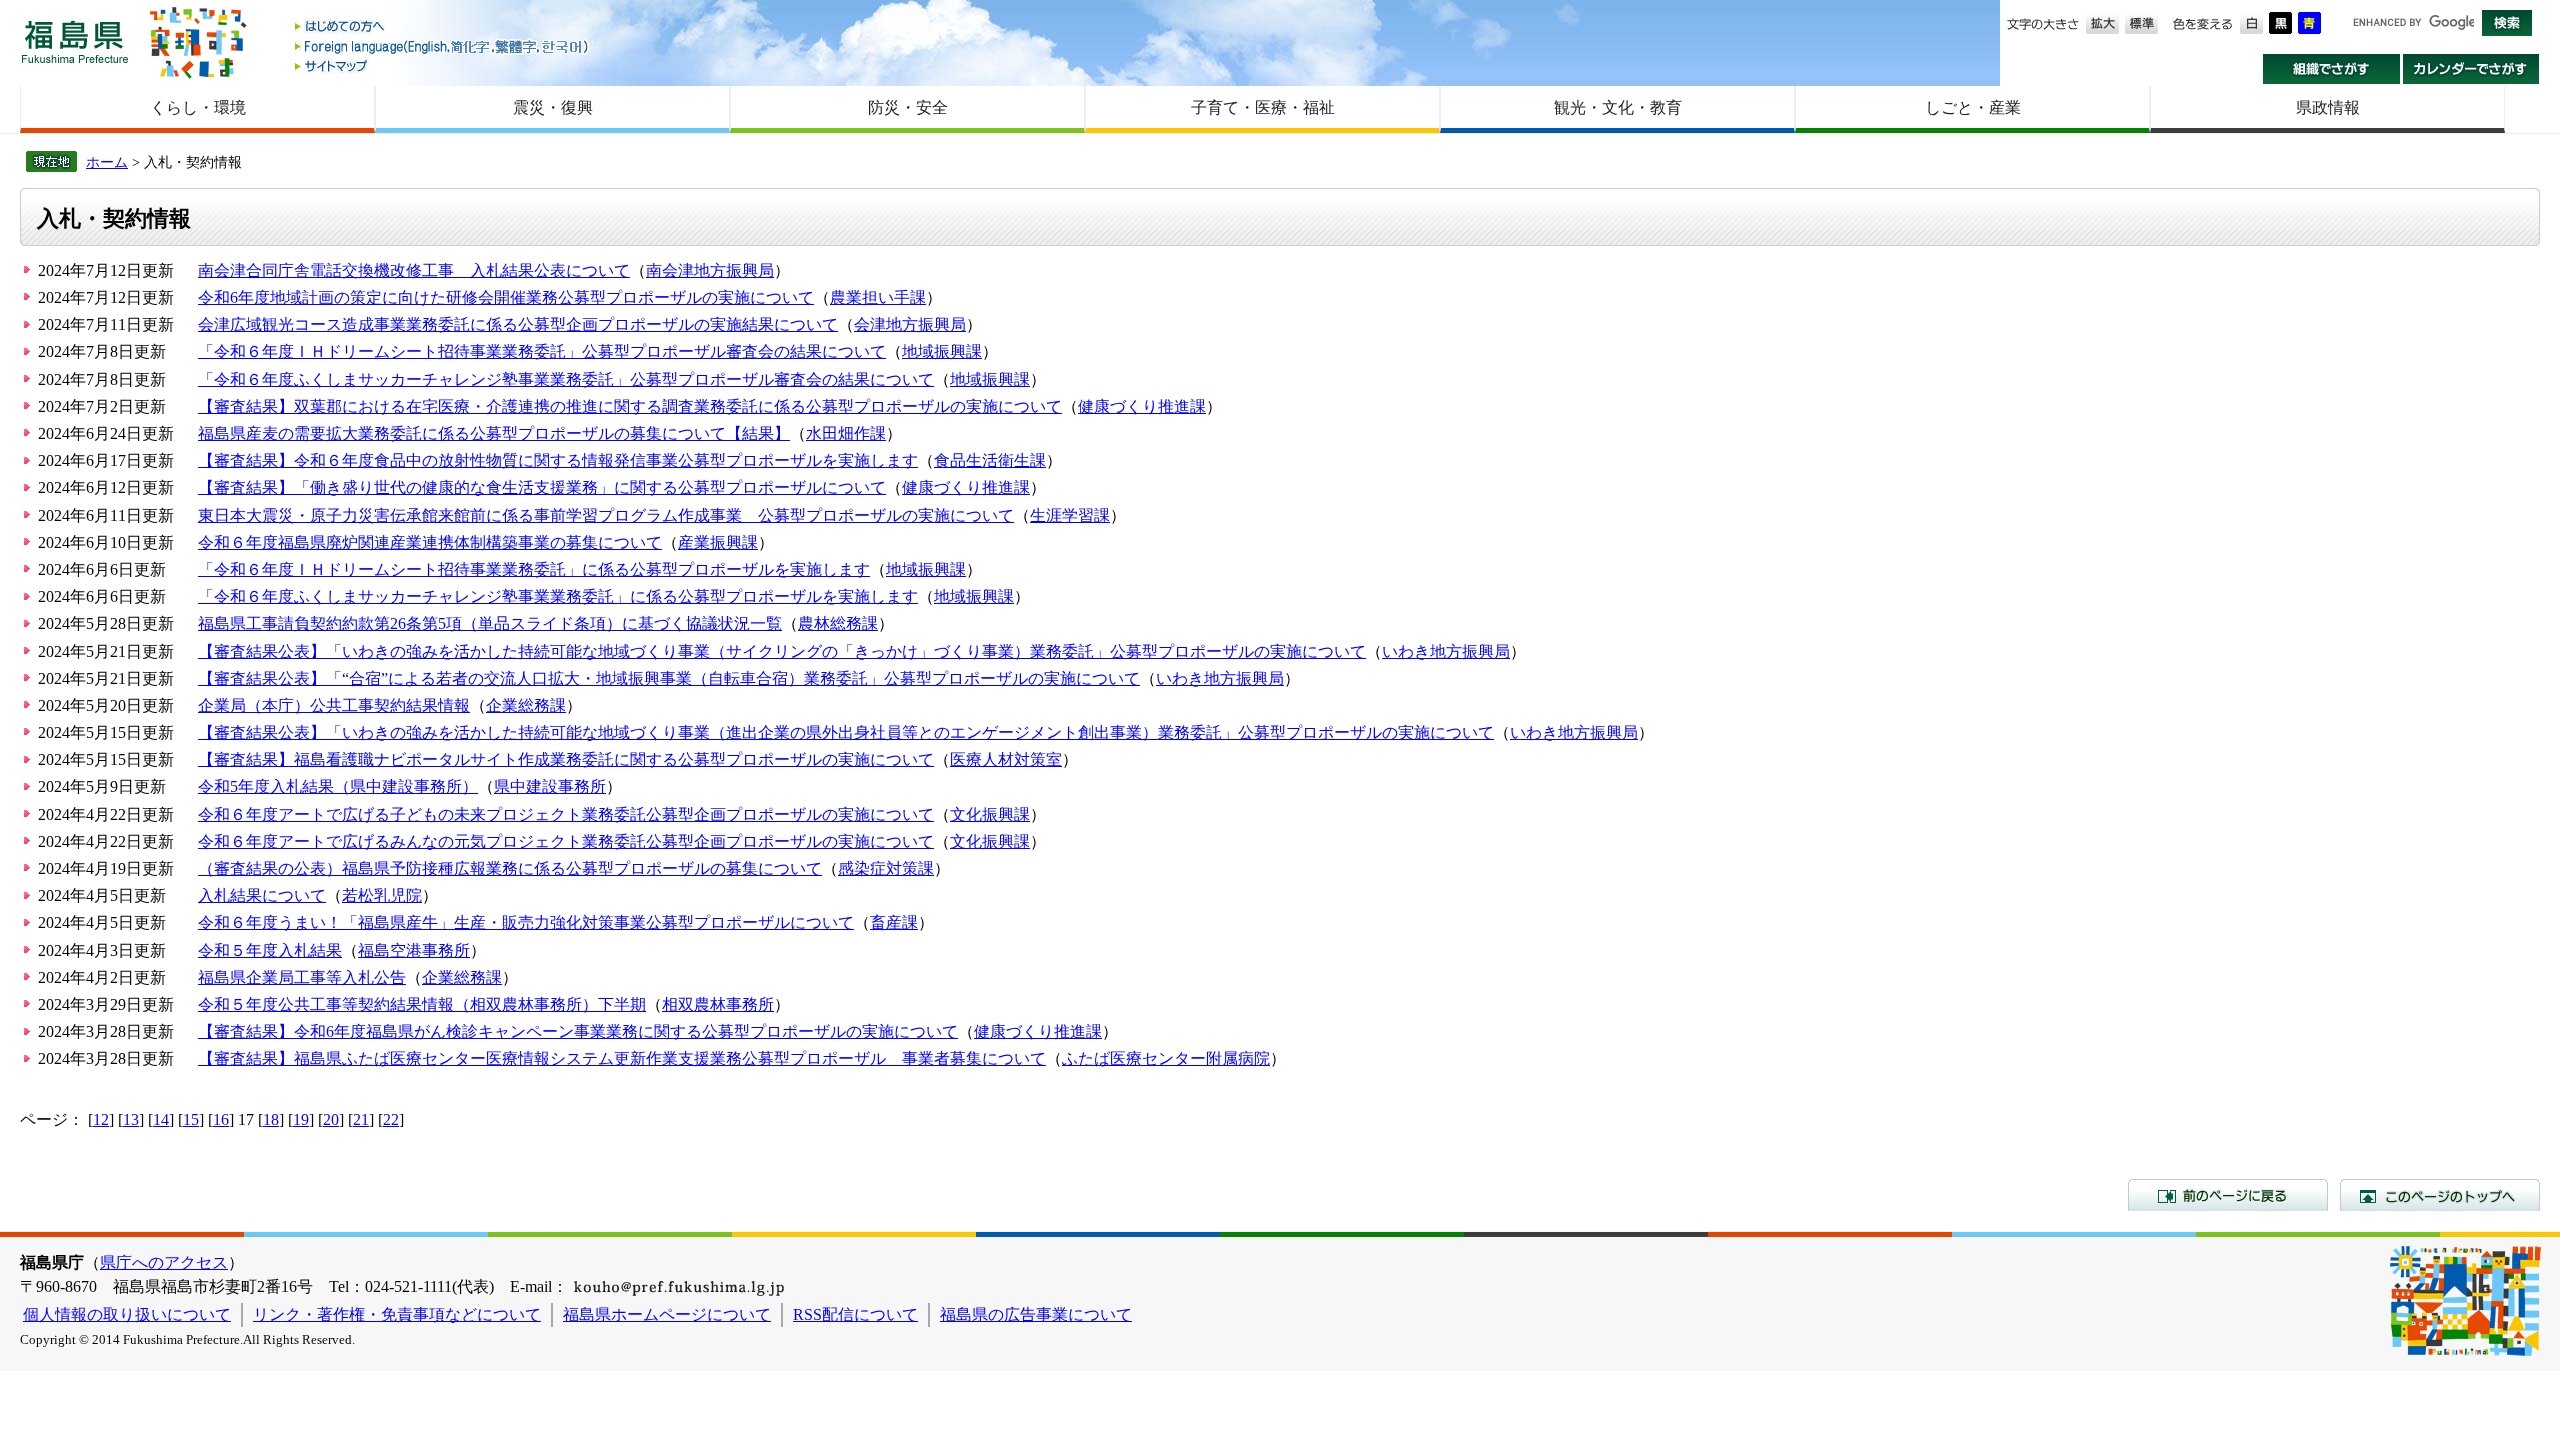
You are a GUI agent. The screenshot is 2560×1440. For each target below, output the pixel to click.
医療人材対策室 (1006, 759)
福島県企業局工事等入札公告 (302, 977)
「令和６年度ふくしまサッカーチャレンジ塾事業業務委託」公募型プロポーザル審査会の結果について (566, 379)
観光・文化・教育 (1618, 107)
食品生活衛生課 (990, 460)
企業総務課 (526, 705)
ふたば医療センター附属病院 (1166, 1058)
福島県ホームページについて (667, 1314)
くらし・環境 (198, 107)
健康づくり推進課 (1142, 406)
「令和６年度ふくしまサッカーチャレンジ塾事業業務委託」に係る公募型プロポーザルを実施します (558, 596)
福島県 (75, 41)
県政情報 (2328, 107)
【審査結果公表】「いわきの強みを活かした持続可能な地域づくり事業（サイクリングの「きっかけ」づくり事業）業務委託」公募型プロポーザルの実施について (782, 651)
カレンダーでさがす (2471, 69)
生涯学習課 (1070, 515)
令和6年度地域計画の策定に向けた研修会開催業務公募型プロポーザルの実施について (506, 297)
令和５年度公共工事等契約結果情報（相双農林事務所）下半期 (422, 1004)
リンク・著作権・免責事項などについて (397, 1314)
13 (131, 1119)
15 (191, 1119)
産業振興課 (718, 542)
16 (221, 1119)
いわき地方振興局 (1446, 651)
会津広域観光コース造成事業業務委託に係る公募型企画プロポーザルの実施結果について (518, 324)
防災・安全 (908, 107)
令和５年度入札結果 (270, 950)
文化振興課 (990, 814)
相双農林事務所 (718, 1004)
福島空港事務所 (414, 950)
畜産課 (894, 922)
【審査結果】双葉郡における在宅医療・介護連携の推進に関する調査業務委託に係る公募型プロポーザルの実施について (630, 406)
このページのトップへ (2440, 1195)
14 (161, 1119)
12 (101, 1119)
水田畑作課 (846, 433)
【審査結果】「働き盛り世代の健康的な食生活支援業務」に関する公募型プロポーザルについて (542, 487)
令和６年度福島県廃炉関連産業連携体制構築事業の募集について (430, 542)
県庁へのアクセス (164, 1262)
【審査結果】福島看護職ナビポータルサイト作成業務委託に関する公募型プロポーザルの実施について (566, 759)
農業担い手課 (878, 297)
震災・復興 (553, 107)
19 (301, 1119)
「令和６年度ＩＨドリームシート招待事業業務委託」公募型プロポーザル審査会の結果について (542, 351)
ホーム (107, 162)
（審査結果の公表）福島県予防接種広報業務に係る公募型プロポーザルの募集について (510, 868)
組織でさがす (2331, 69)
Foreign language (443, 46)
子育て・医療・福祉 (1263, 107)
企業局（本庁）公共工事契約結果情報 (334, 705)
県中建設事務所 (550, 786)
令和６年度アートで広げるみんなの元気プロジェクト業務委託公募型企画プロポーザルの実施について (566, 841)
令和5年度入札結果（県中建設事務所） (338, 786)
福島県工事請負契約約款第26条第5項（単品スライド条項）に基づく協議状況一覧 (490, 623)
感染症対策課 (886, 868)
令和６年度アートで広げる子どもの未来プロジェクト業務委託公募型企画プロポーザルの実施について (566, 814)
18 (271, 1119)
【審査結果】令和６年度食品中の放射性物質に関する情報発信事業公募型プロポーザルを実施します (558, 460)
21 (361, 1119)
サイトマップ (443, 65)
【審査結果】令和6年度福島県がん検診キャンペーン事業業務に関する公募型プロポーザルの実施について (578, 1031)
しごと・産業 (1973, 107)
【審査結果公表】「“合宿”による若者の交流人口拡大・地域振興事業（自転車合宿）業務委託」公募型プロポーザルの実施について (669, 678)
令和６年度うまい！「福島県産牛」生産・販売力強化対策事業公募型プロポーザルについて (526, 922)
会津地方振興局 (910, 324)
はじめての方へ (443, 27)
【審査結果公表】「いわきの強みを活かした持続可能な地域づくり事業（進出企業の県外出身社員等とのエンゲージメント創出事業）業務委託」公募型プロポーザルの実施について (846, 732)
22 (391, 1119)
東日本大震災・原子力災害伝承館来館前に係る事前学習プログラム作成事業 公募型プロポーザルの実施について (606, 515)
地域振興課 (942, 351)
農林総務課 (838, 623)
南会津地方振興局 (710, 270)
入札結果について (262, 895)
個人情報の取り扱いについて (127, 1314)
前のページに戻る (2228, 1195)
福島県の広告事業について (1036, 1314)
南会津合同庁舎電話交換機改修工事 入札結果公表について (414, 270)
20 (331, 1119)
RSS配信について (855, 1314)
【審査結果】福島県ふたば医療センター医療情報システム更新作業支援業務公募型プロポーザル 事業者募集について (622, 1058)
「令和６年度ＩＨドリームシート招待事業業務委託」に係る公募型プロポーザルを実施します (534, 569)
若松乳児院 (382, 895)
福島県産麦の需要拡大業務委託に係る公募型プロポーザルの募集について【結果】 (494, 433)
